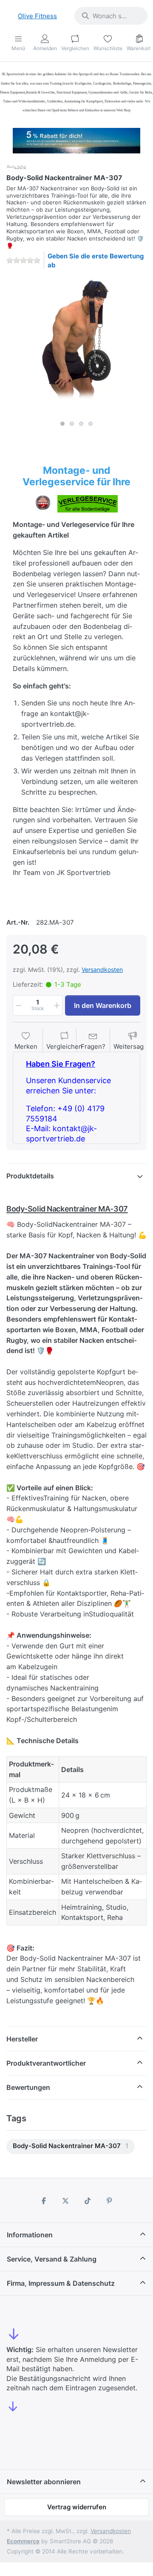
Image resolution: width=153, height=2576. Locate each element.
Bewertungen (28, 2087)
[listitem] (76, 346)
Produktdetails (30, 1176)
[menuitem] (71, 2147)
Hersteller (22, 2039)
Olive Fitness (37, 16)
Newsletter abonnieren (44, 2482)
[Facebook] (44, 2201)
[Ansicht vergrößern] (76, 346)
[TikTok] (88, 2201)
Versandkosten (102, 970)
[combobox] (111, 16)
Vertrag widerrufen (77, 2507)
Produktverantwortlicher (46, 2063)
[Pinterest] (110, 2201)
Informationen (30, 2235)
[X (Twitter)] (65, 2201)
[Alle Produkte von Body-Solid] (17, 166)
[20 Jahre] (76, 139)
